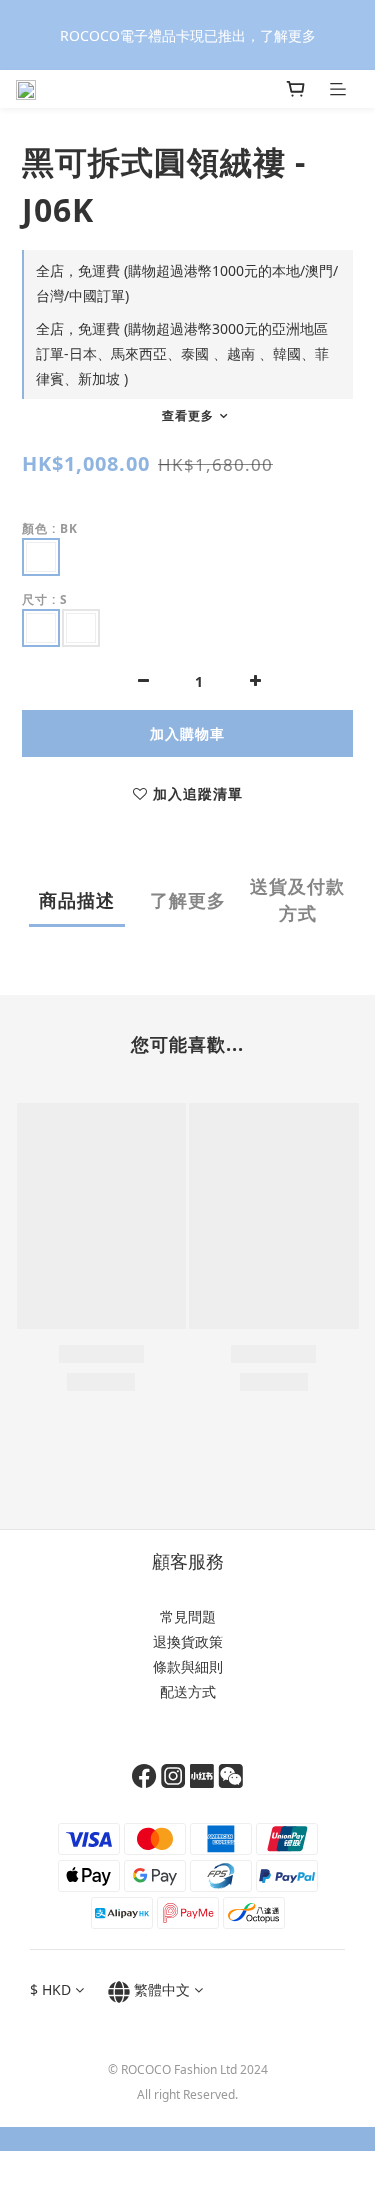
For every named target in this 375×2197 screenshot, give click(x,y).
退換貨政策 (188, 1641)
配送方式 (188, 1691)
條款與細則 (188, 1666)
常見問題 (188, 1616)
